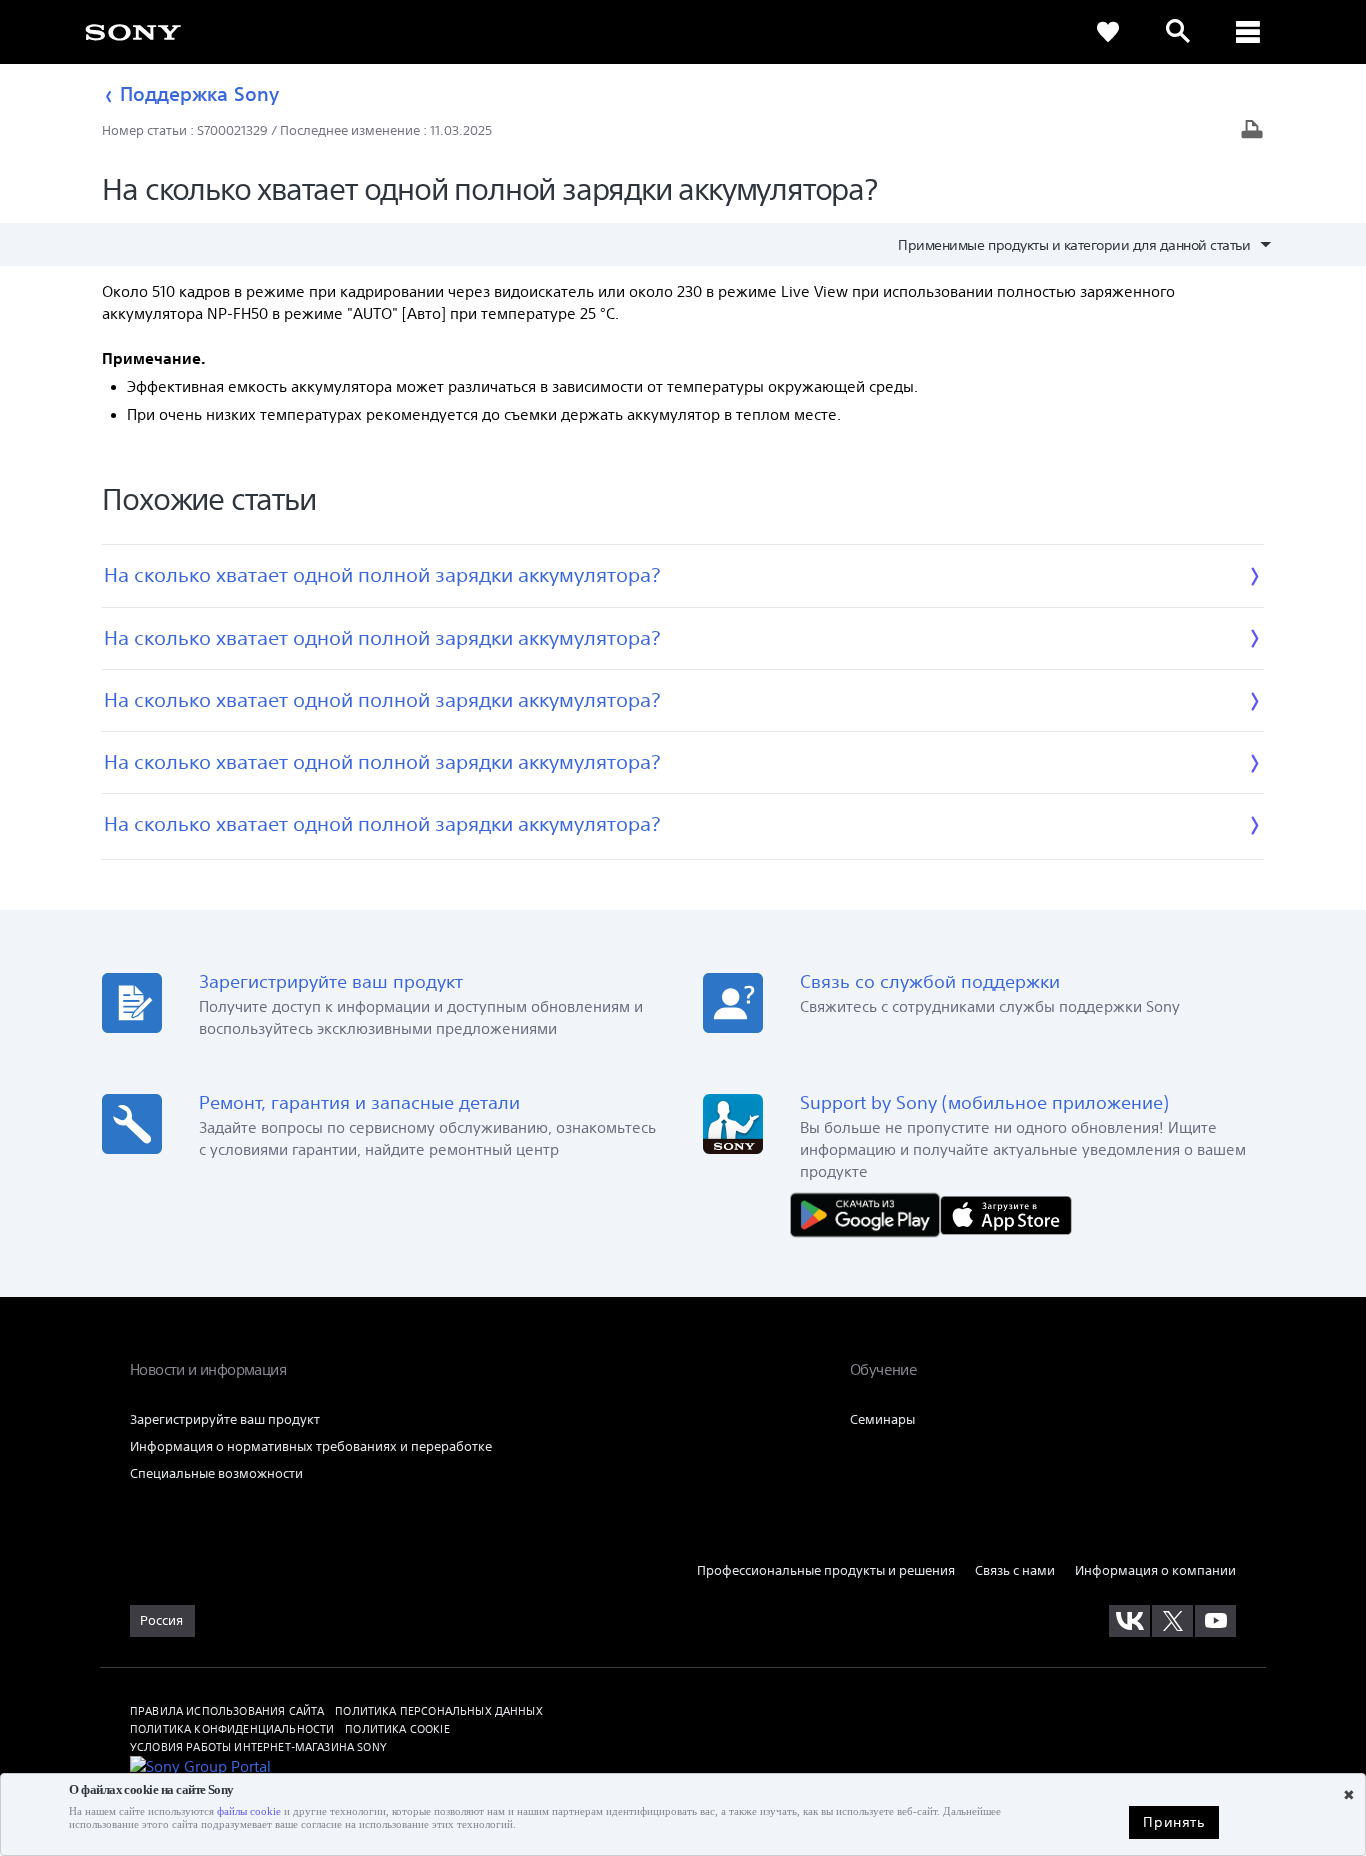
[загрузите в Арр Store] (1006, 1213)
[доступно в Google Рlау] (870, 1213)
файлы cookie (249, 1811)
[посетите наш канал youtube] (1215, 1621)
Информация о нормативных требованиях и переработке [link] (311, 1446)
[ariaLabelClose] (1248, 32)
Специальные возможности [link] (216, 1473)
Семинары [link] (882, 1419)
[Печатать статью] (1252, 131)
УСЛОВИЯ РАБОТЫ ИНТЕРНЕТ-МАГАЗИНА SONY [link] (258, 1746)
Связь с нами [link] (1015, 1570)
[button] (1326, 1770)
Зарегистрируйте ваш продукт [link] (225, 1419)
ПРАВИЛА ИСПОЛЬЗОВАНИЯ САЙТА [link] (227, 1710)
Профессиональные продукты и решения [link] (826, 1570)
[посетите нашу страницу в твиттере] (1172, 1621)
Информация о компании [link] (1155, 1570)
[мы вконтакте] (1129, 1621)
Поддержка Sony (199, 94)
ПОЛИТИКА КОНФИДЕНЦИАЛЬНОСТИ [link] (232, 1728)
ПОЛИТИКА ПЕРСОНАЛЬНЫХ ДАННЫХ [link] (438, 1710)
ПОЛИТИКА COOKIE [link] (397, 1728)
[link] (133, 31)
